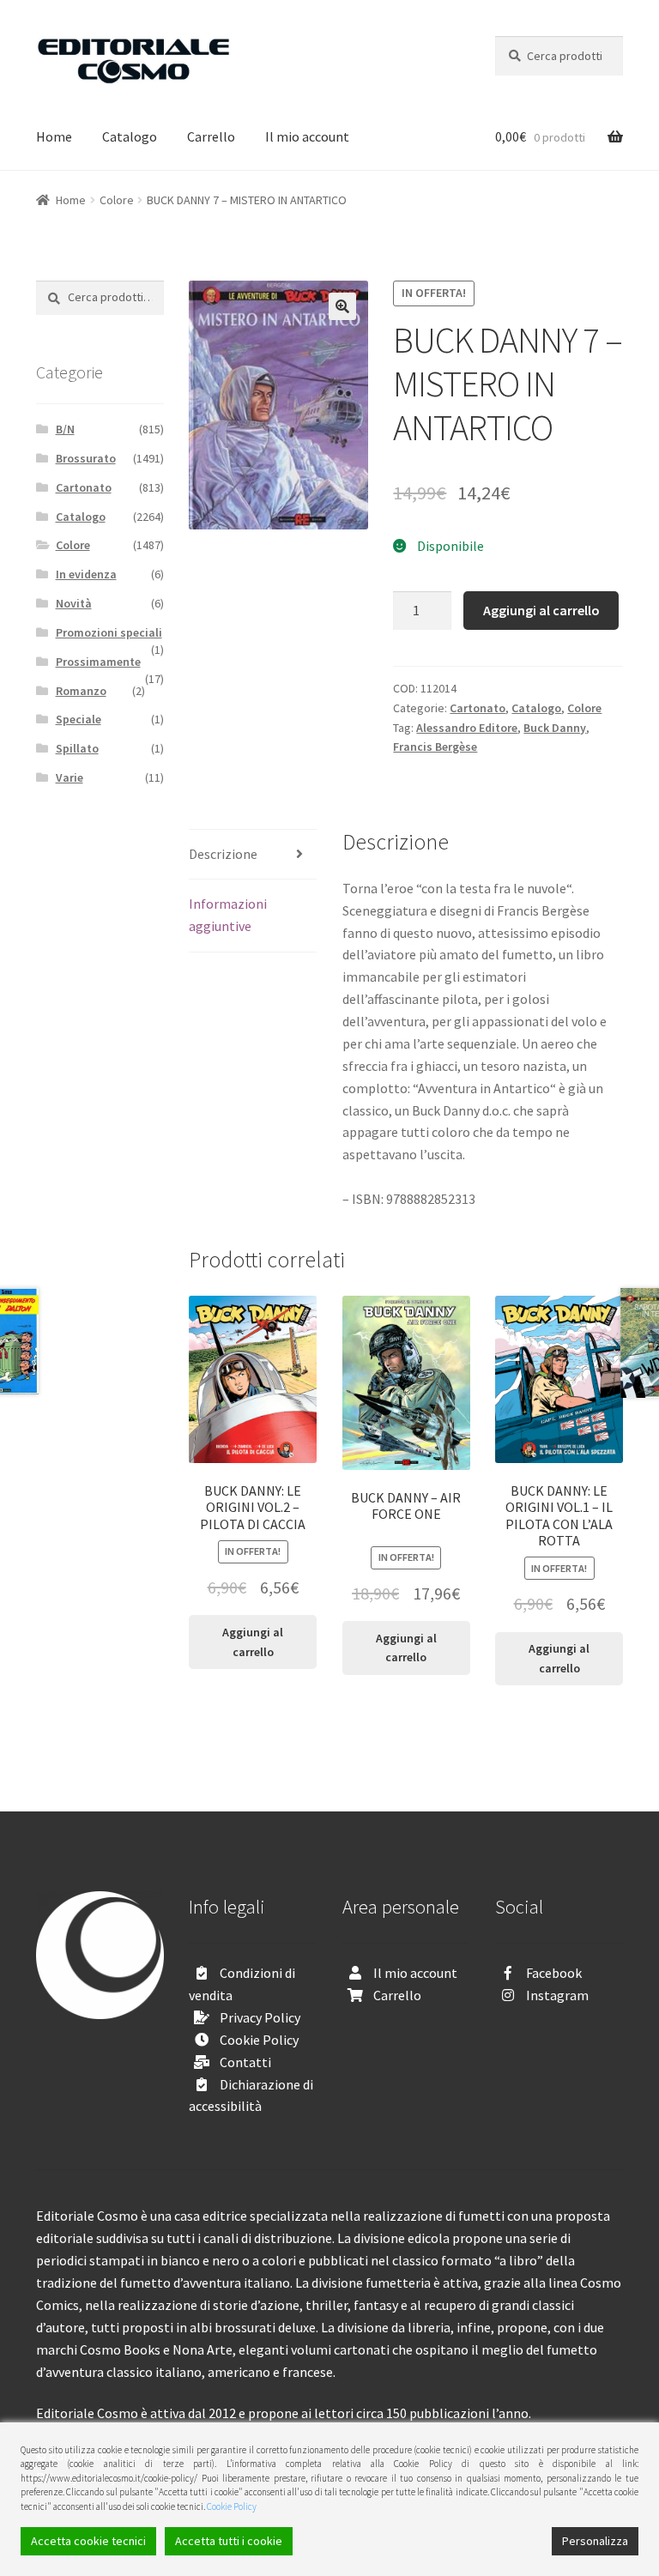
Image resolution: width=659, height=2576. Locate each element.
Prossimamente (98, 662)
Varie (70, 777)
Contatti (245, 2062)
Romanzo (81, 691)
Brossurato (86, 458)
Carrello (211, 136)
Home (54, 136)
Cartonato (478, 708)
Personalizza (595, 2541)
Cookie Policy (259, 2040)
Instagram (557, 1995)
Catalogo (130, 136)
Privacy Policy (260, 2017)
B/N (65, 429)
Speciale (79, 719)
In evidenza (86, 574)
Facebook (554, 1973)
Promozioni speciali (109, 632)
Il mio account (307, 136)
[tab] (253, 855)
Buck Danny (555, 728)
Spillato (77, 748)
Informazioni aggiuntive (228, 915)
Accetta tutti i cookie (229, 2541)
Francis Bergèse (435, 747)
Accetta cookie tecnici (88, 2541)
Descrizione (223, 854)
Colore (117, 200)
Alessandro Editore (467, 728)
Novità (74, 603)
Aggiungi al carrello (541, 610)
